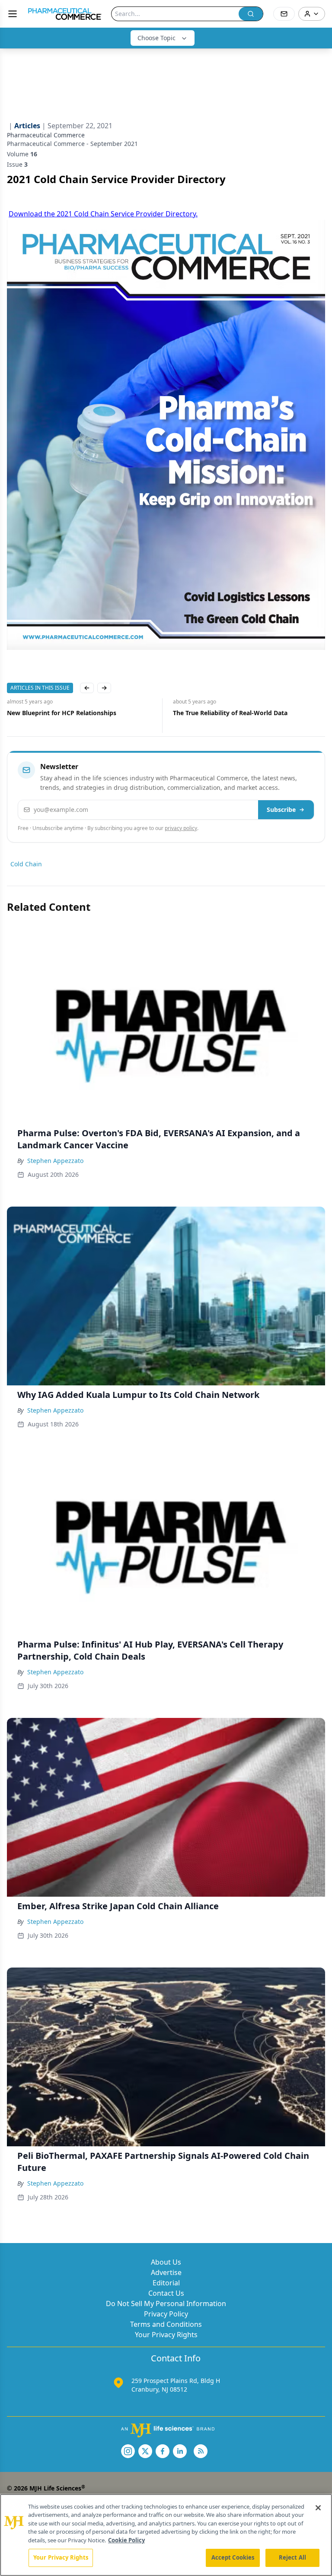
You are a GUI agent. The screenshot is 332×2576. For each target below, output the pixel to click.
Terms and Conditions (166, 2324)
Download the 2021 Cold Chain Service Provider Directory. (103, 214)
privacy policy (181, 828)
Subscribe (281, 810)
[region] (166, 2535)
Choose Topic (156, 38)
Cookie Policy (126, 2540)
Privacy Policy (166, 2314)
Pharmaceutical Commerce (46, 135)
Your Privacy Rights (166, 2335)
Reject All (292, 2557)
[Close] (318, 2508)
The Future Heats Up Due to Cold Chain (231, 713)
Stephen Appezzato (55, 1161)
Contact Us (166, 2293)
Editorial (166, 2283)
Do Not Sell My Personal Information (166, 2304)
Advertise (166, 2272)
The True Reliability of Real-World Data (64, 713)
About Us (166, 2262)
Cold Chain (26, 864)
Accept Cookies (233, 2557)
